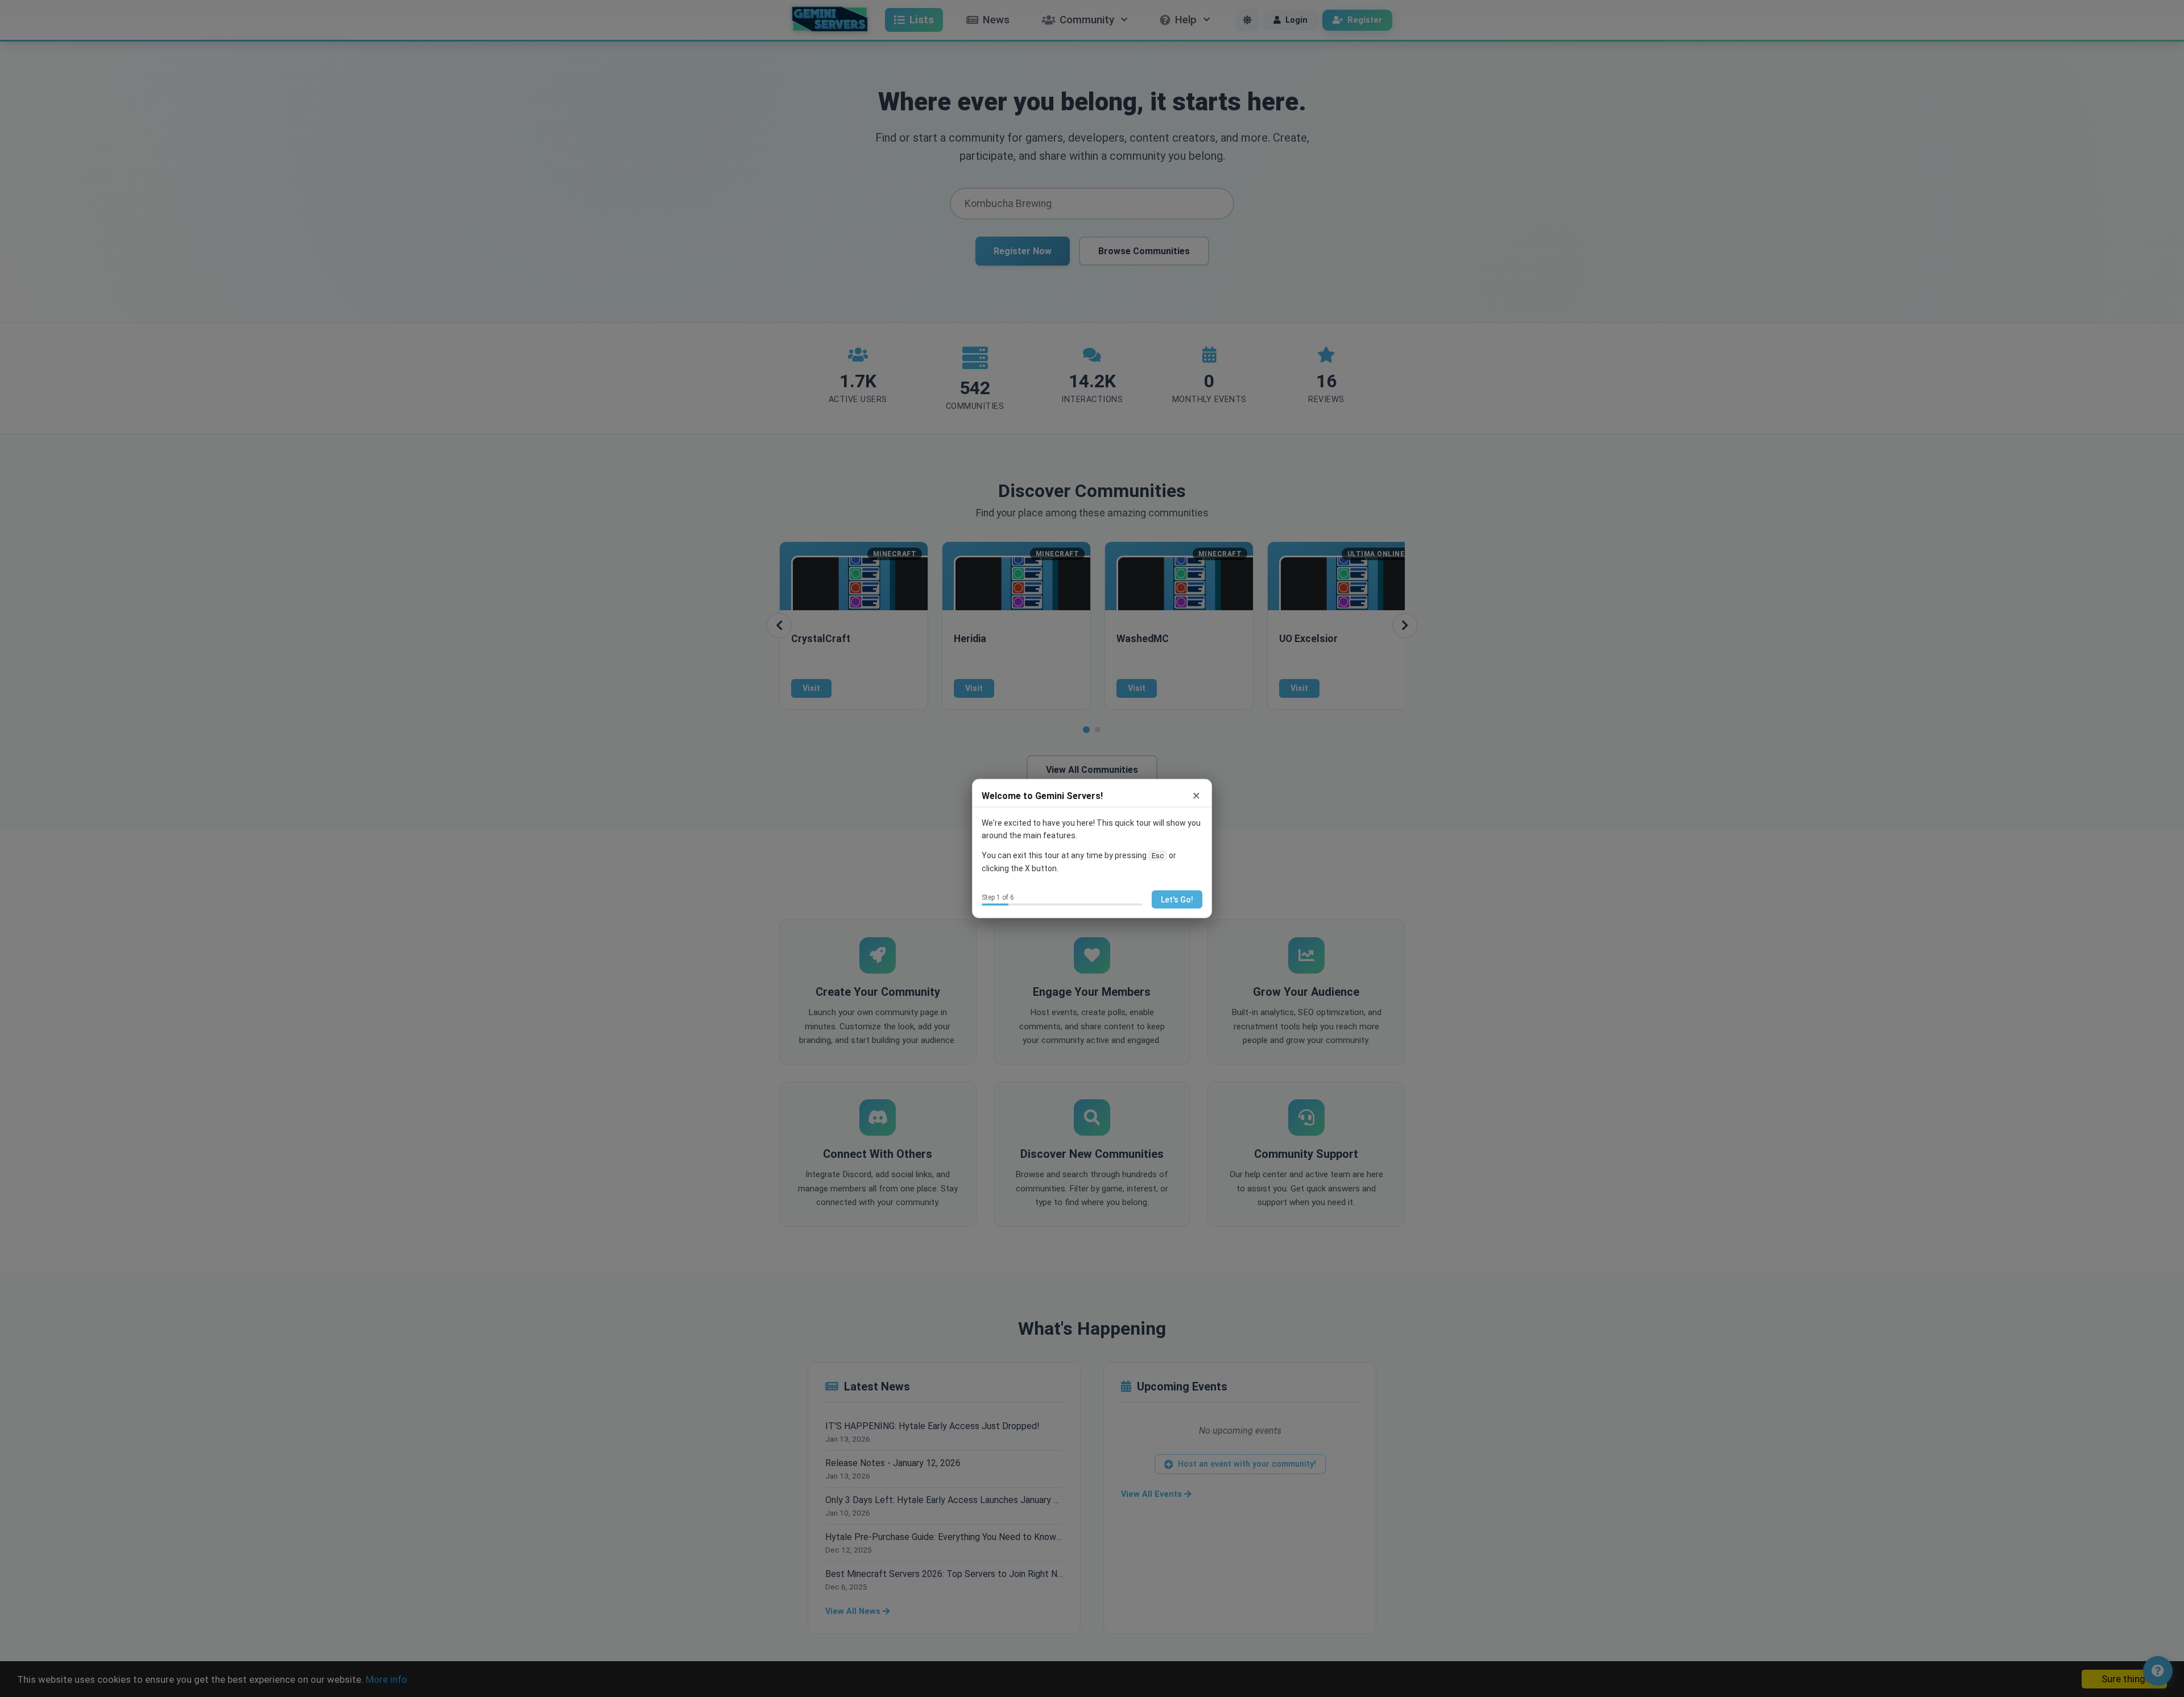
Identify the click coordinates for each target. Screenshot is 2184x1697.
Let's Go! (1177, 899)
